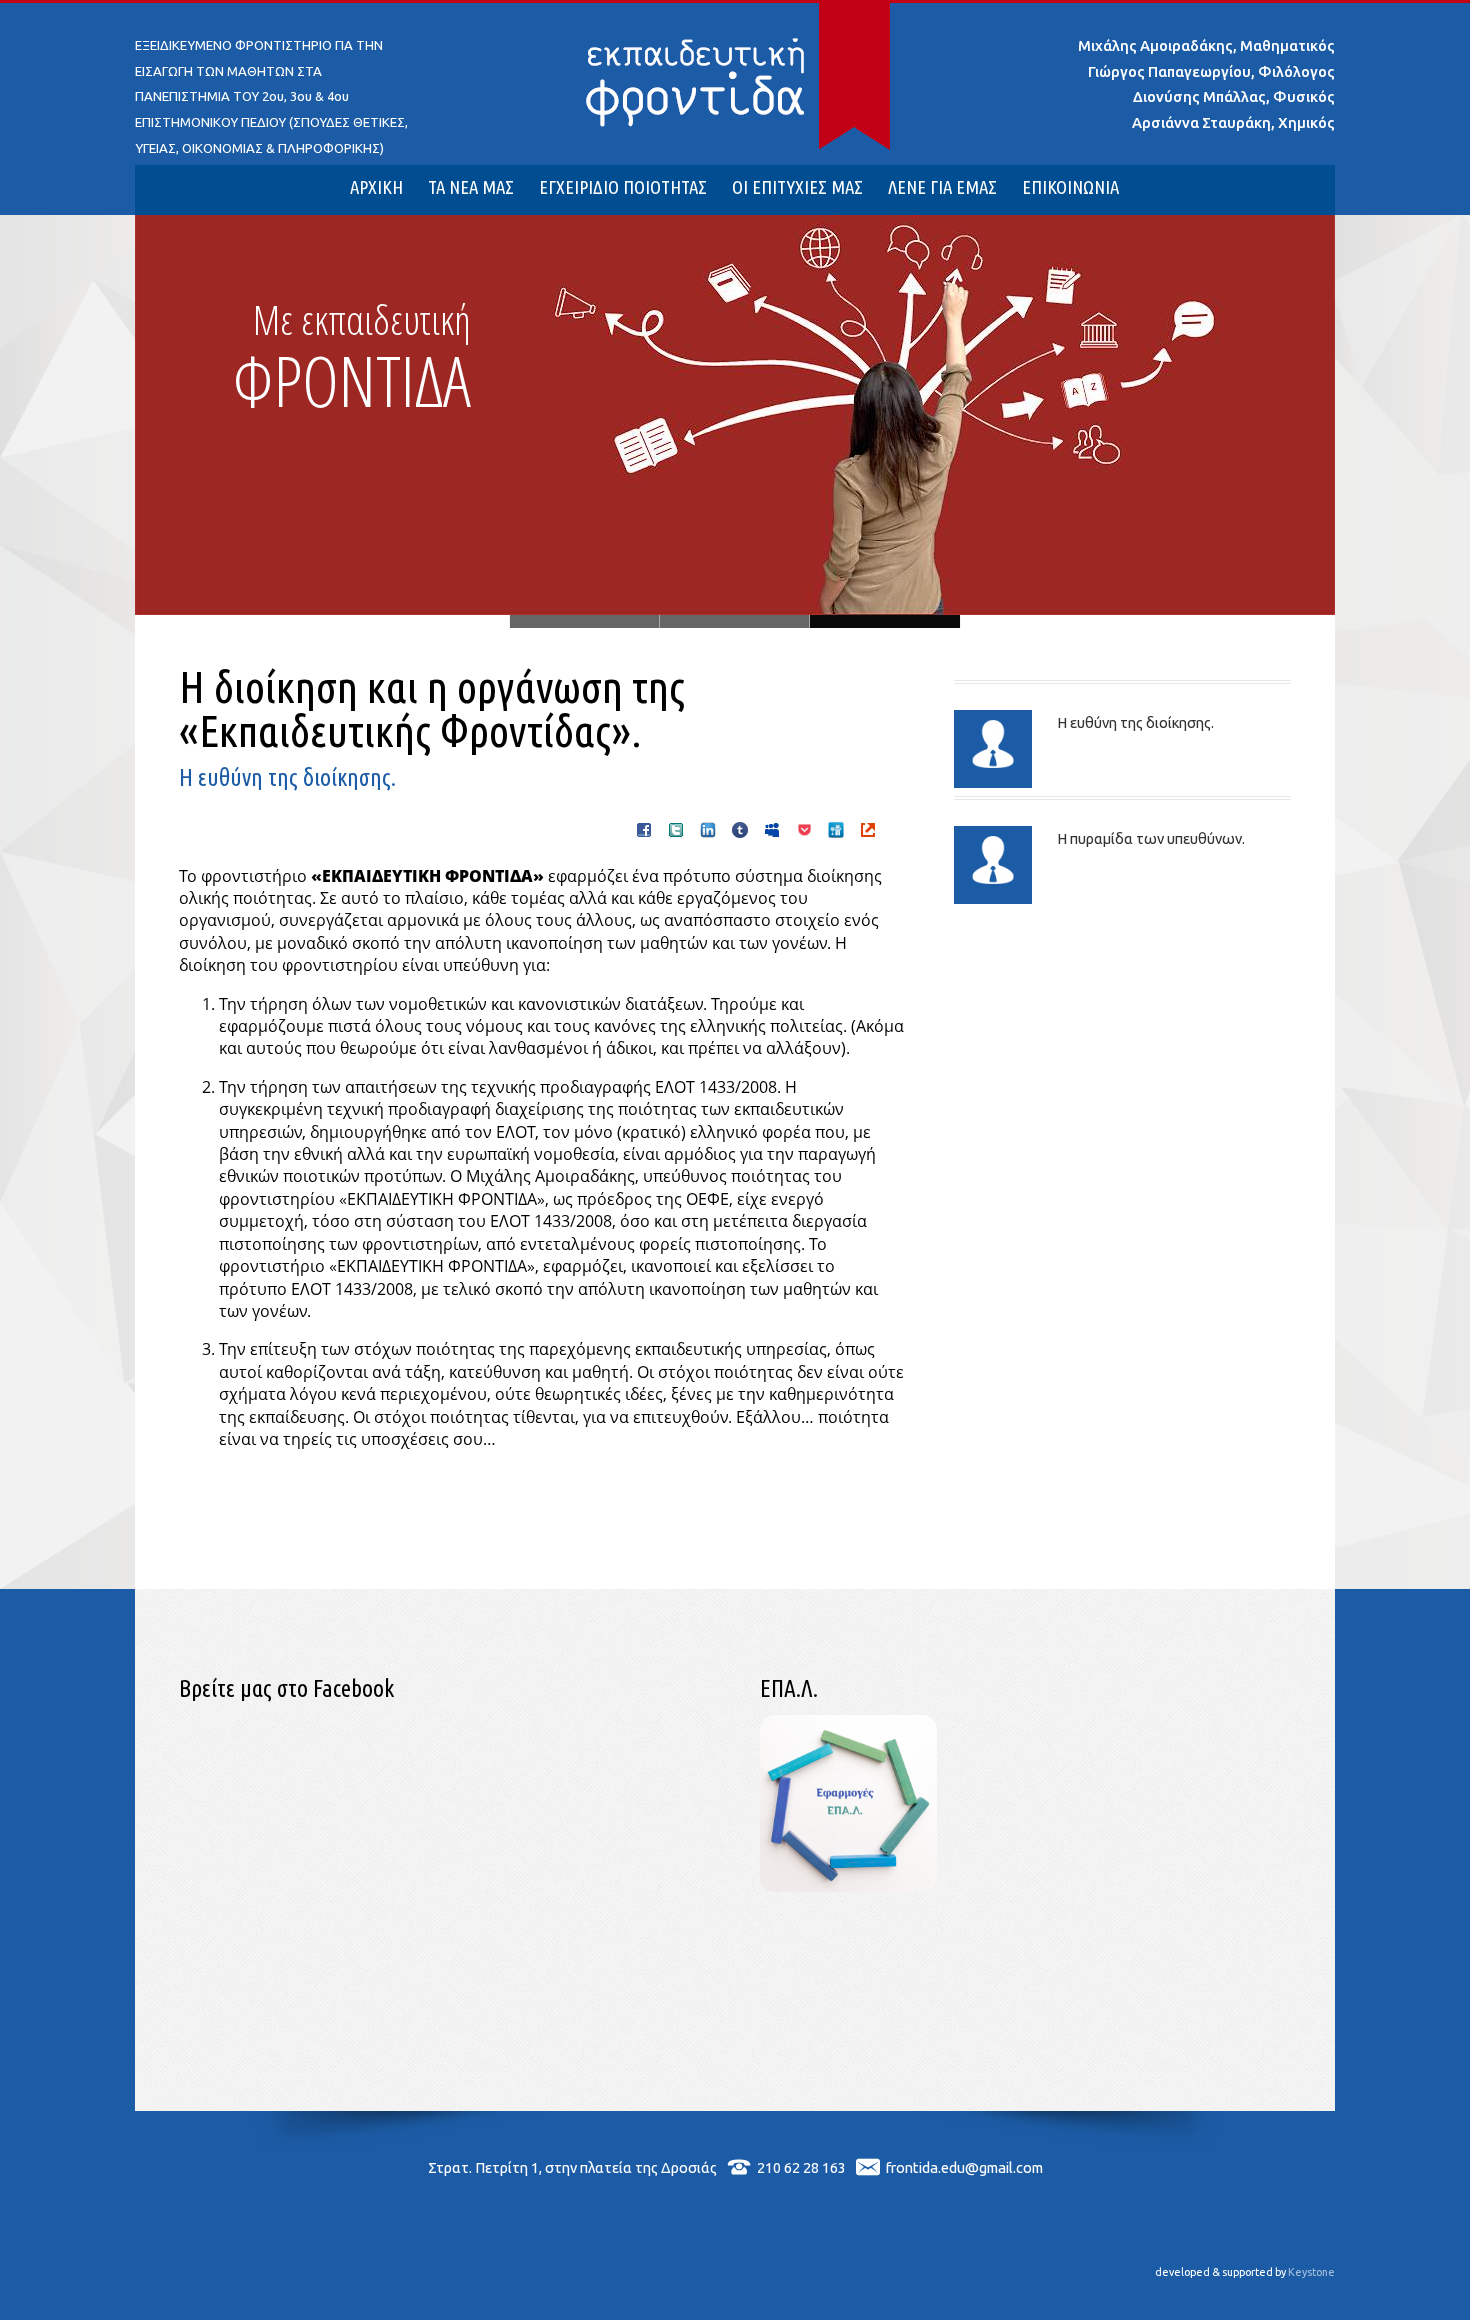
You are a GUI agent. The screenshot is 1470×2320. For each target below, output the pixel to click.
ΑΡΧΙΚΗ (376, 187)
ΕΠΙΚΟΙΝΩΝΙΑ (1070, 187)
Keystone (1311, 2272)
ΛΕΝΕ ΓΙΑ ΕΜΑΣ (942, 187)
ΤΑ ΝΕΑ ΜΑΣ (471, 187)
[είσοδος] (848, 1886)
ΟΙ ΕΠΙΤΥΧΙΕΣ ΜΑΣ (797, 187)
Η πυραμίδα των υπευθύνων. (1151, 838)
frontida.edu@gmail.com (964, 2167)
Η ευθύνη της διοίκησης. (1135, 722)
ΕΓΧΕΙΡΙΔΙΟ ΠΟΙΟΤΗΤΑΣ (623, 187)
